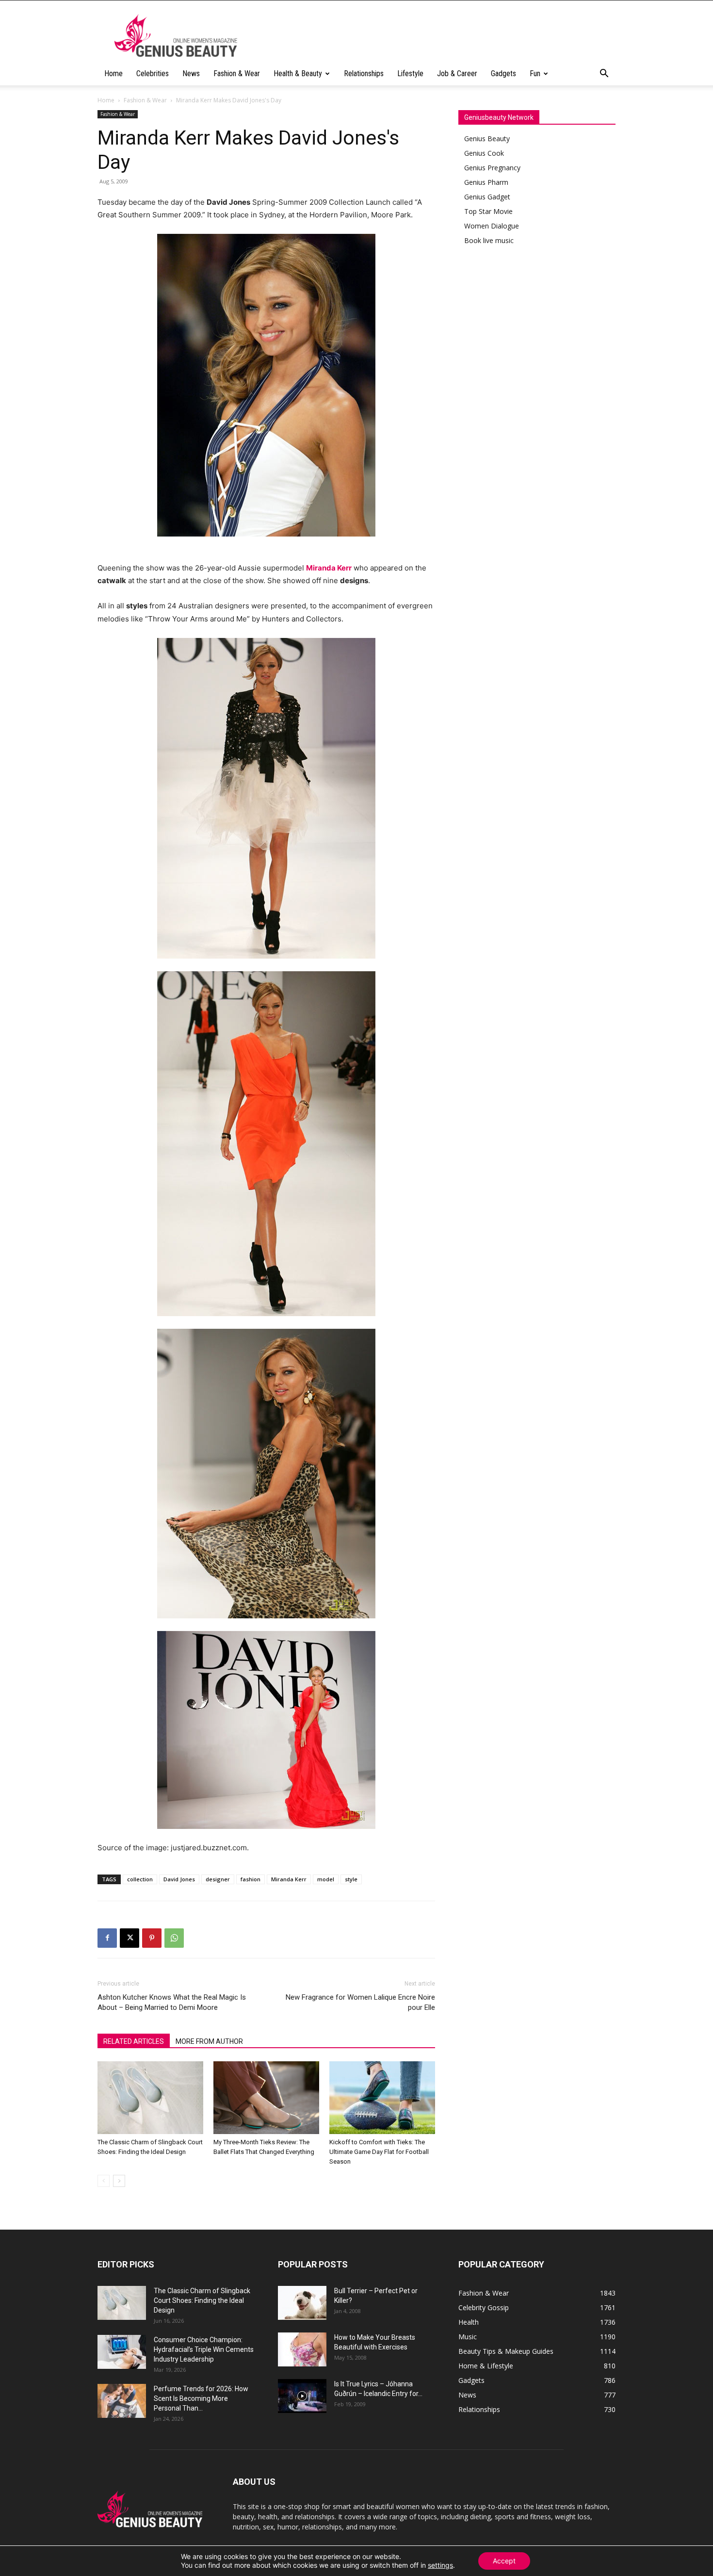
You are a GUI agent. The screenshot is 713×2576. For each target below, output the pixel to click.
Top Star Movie (488, 211)
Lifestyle (410, 73)
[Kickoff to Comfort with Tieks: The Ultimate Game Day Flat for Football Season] (382, 2098)
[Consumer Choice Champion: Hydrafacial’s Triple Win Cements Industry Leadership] (122, 2352)
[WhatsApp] (174, 1938)
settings (440, 2565)
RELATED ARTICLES (134, 2041)
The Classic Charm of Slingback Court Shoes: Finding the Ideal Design (202, 2300)
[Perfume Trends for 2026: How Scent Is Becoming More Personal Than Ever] (122, 2401)
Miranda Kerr (289, 1879)
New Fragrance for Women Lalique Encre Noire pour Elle (360, 2002)
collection (140, 1879)
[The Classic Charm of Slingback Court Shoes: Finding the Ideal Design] (150, 2098)
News (191, 73)
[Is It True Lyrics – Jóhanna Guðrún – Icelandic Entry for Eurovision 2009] (302, 2396)
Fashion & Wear (237, 73)
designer (218, 1879)
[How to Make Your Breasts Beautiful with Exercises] (302, 2349)
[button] (604, 74)
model (326, 1879)
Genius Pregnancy (492, 168)
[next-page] (119, 2181)
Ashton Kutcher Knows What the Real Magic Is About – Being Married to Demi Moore (172, 2002)
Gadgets (503, 73)
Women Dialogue (492, 226)
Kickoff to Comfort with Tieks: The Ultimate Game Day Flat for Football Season (379, 2152)
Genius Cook (484, 153)
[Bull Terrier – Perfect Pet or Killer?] (302, 2303)
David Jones (179, 1879)
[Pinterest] (152, 1938)
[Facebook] (107, 1938)
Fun (535, 73)
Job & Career (457, 73)
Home (113, 73)
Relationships (364, 73)
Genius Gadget (487, 197)
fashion (251, 1879)
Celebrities (153, 73)
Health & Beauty (298, 73)
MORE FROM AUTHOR (209, 2041)
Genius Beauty (487, 139)
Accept (504, 2561)
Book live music (489, 240)
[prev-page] (104, 2181)
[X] (130, 1938)
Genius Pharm (486, 182)
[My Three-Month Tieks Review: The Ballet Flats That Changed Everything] (266, 2098)
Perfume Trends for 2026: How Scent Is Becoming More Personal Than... (201, 2398)
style (351, 1879)
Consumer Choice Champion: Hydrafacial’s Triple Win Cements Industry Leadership (204, 2349)
